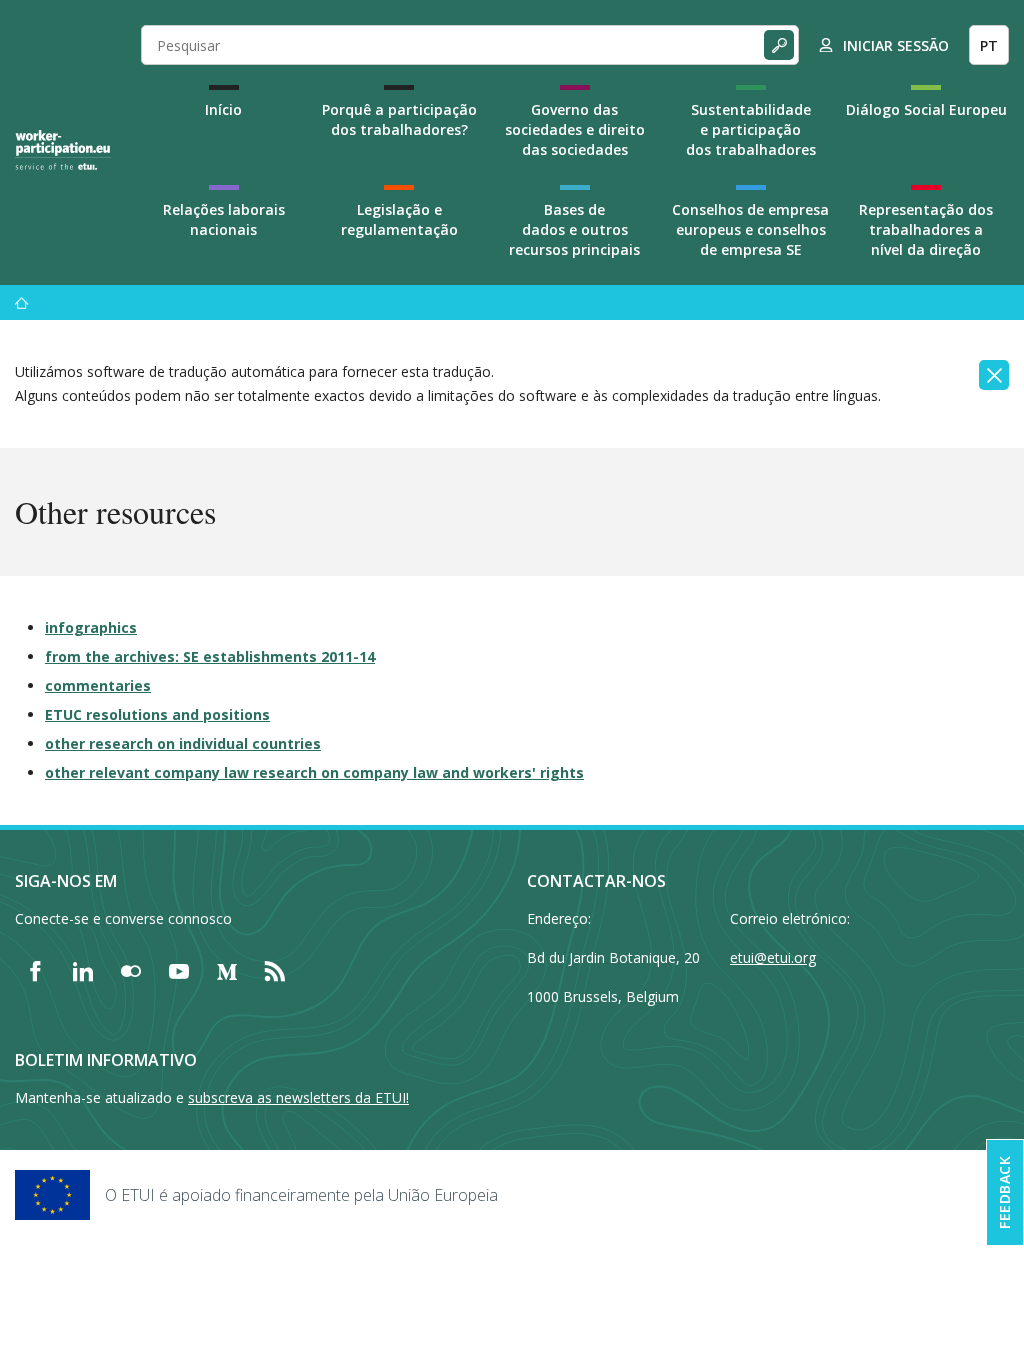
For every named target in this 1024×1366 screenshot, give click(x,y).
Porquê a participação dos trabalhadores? (399, 119)
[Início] (22, 302)
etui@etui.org (773, 957)
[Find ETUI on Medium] (227, 971)
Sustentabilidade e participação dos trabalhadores (751, 129)
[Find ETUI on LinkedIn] (83, 971)
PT (989, 45)
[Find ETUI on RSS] (275, 971)
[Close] (994, 375)
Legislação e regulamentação (399, 219)
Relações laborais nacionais (224, 219)
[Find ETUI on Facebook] (35, 971)
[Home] (63, 150)
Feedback (1004, 1192)
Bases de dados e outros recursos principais (574, 229)
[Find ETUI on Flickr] (131, 971)
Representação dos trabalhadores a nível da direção (926, 229)
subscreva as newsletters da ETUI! (298, 1097)
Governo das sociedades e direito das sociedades (575, 129)
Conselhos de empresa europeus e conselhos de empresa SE (750, 229)
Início (223, 109)
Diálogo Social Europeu (926, 109)
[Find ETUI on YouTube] (179, 971)
